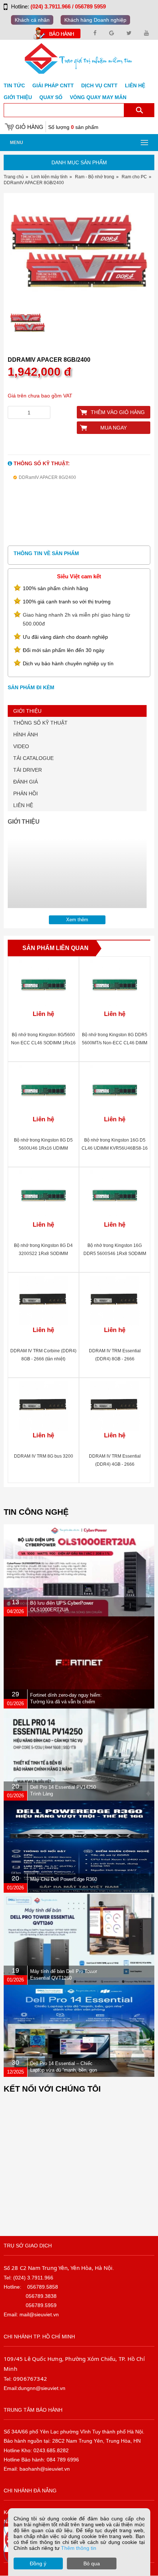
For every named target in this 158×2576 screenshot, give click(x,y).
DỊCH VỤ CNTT (99, 85)
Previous (17, 254)
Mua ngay (114, 428)
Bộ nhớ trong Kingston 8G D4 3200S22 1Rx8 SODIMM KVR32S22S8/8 (43, 1254)
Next (141, 254)
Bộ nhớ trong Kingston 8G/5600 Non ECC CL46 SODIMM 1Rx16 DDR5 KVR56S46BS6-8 (43, 1043)
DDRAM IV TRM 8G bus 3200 (44, 1456)
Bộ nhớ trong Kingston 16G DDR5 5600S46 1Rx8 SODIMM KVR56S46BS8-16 (115, 1254)
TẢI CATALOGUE (33, 758)
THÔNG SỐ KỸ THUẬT (40, 723)
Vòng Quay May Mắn (98, 97)
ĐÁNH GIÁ (26, 782)
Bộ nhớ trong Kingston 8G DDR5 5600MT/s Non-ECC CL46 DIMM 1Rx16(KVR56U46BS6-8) (115, 1043)
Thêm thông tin (79, 2548)
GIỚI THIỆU (27, 711)
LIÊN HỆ (23, 805)
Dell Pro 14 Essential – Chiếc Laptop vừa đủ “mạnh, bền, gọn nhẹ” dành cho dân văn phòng (64, 2070)
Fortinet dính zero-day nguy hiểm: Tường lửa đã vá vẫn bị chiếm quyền (66, 1702)
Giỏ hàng (29, 127)
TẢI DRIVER (28, 770)
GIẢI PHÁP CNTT (53, 85)
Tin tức (14, 85)
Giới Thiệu (18, 97)
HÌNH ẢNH (26, 735)
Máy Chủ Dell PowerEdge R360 (64, 1879)
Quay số (51, 97)
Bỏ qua (92, 2563)
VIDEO (21, 746)
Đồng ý (38, 2563)
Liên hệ (135, 85)
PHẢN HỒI (26, 793)
